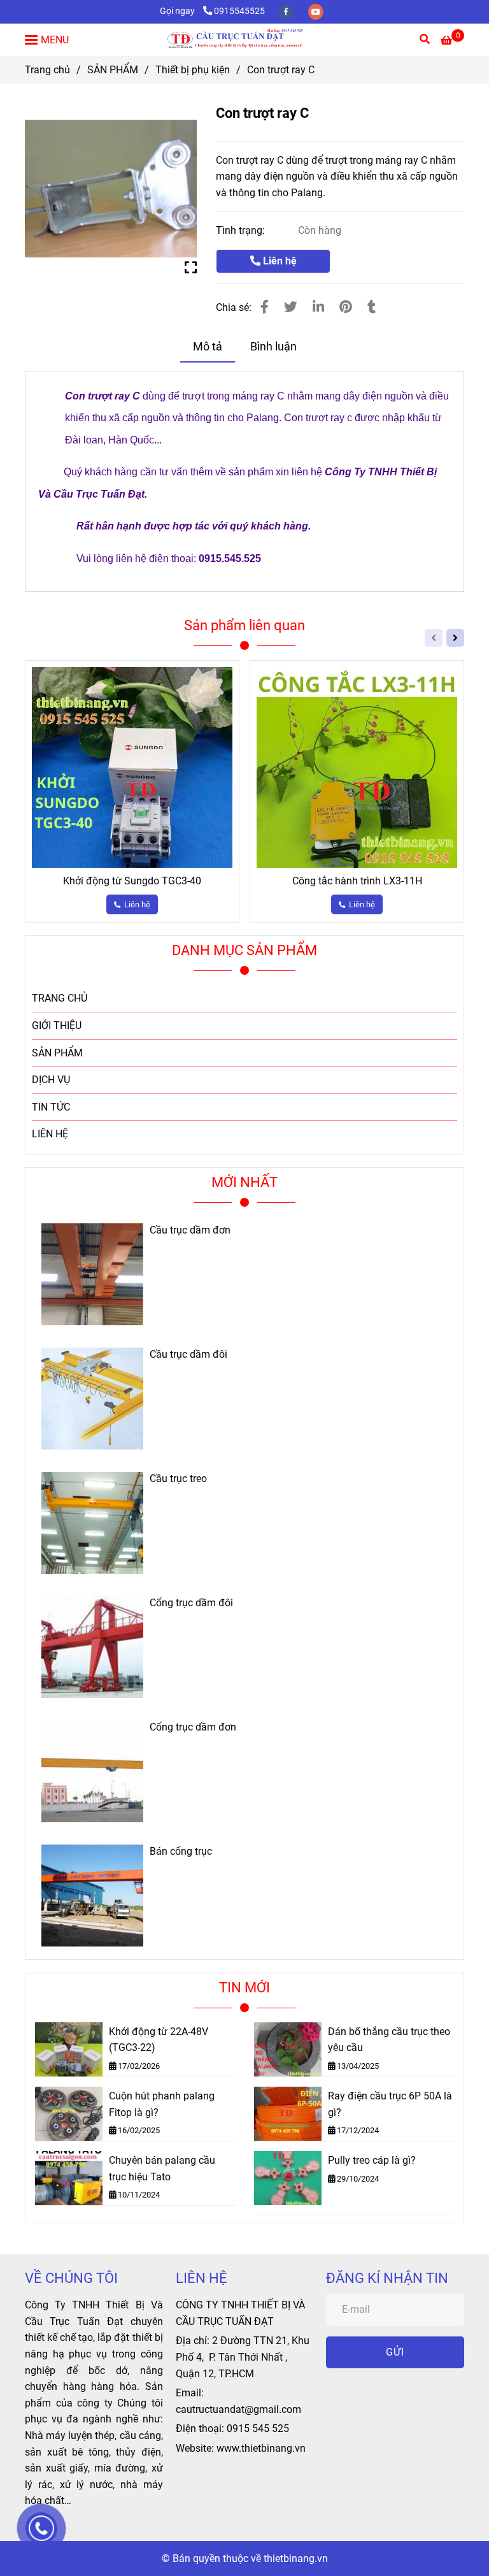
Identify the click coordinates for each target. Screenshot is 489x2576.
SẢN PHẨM (113, 70)
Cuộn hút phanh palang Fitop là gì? (162, 2104)
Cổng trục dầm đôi (191, 1603)
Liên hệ (279, 261)
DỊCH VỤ (51, 1080)
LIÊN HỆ (50, 1134)
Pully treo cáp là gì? (372, 2160)
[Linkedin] (318, 307)
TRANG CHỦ (60, 998)
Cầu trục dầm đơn (190, 1230)
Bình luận (273, 347)
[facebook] (287, 11)
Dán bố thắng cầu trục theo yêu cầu (389, 2040)
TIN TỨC (51, 1107)
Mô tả (208, 347)
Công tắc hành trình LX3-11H (357, 881)
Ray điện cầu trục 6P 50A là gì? (390, 2104)
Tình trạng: (242, 230)
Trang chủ (47, 70)
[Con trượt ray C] (244, 40)
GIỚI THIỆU (57, 1025)
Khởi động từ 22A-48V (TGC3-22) (159, 2040)
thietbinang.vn (296, 2558)
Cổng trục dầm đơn (193, 1727)
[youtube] (316, 11)
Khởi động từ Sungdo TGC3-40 (132, 881)
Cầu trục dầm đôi (188, 1355)
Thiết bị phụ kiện (193, 70)
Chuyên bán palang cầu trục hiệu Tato (162, 2169)
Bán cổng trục (181, 1852)
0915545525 (239, 11)
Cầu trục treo (178, 1479)
